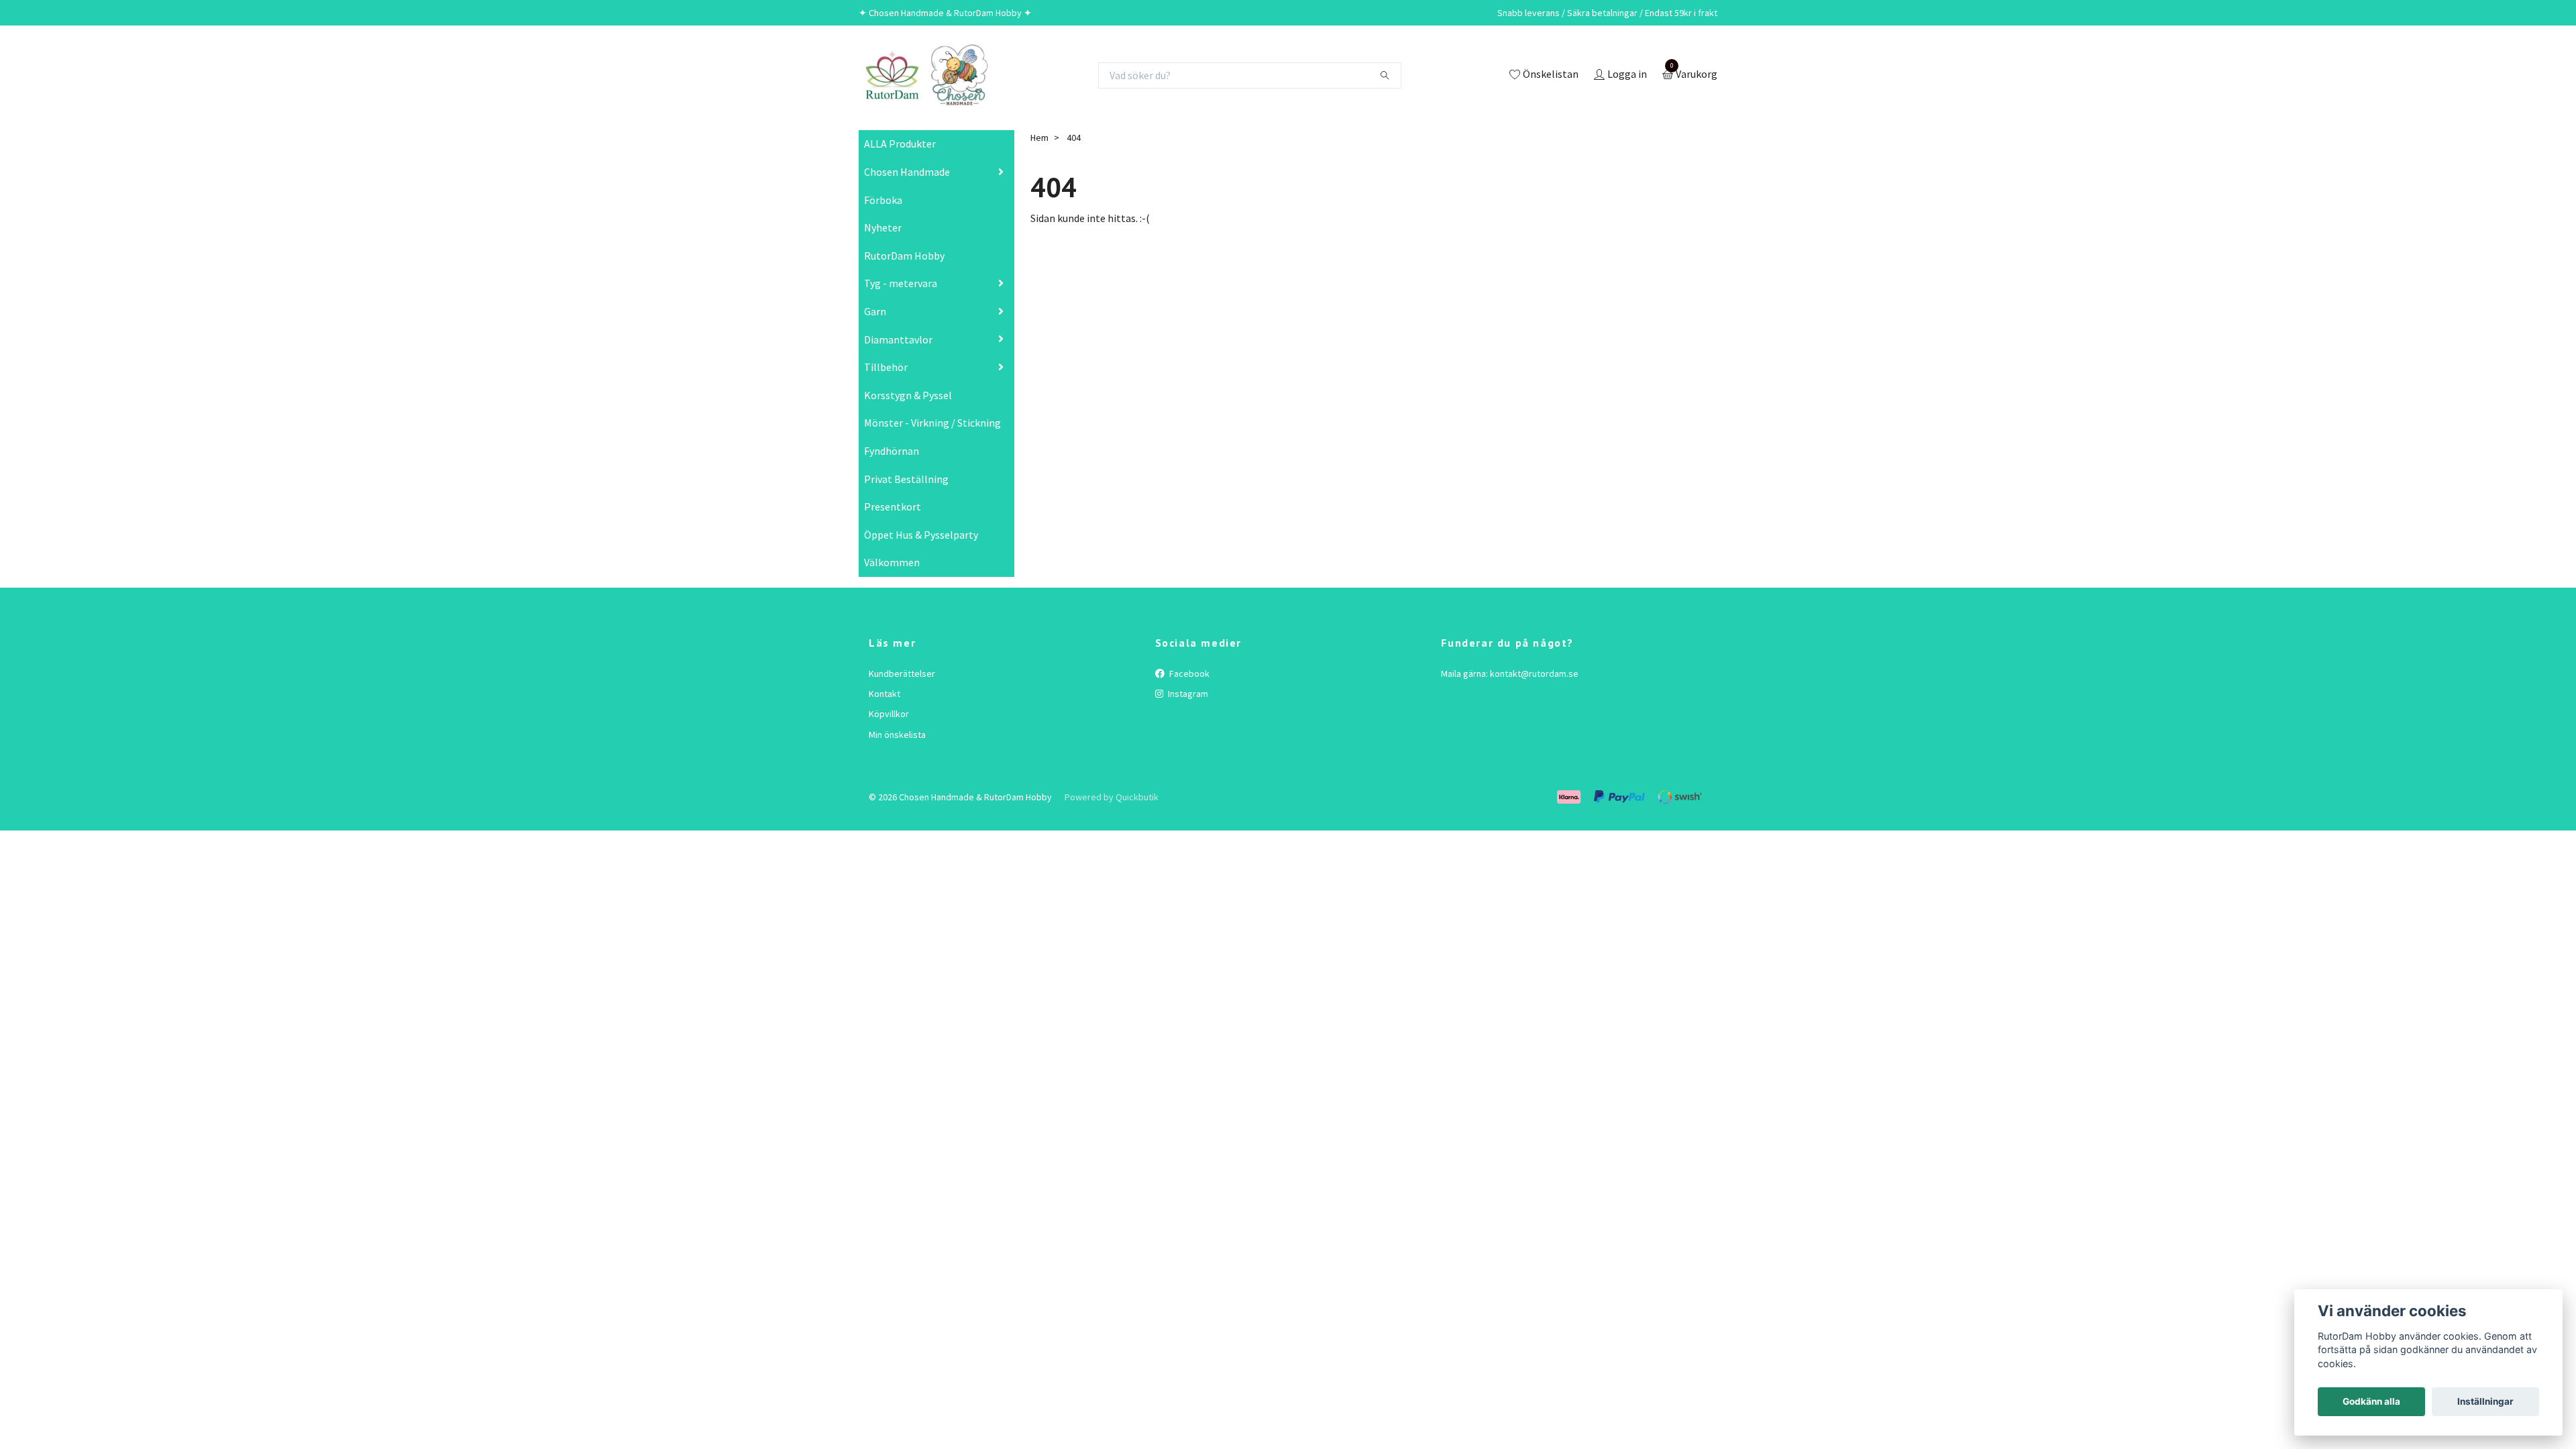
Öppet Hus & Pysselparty (921, 535)
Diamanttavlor (898, 339)
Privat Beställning (906, 479)
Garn (875, 311)
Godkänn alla (2371, 1401)
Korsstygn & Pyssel (908, 395)
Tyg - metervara (901, 283)
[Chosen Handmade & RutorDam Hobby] (926, 75)
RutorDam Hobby (904, 256)
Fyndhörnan (892, 451)
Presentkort (893, 506)
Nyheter (883, 227)
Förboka (883, 200)
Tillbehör (886, 367)
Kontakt (884, 694)
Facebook (1188, 674)
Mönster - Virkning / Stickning (932, 423)
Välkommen (892, 562)
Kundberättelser (902, 674)
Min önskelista (897, 735)
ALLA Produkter (900, 144)
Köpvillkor (889, 714)
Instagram (1187, 694)
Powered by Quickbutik (1112, 797)
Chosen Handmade (907, 172)
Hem (1039, 138)
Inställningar (2485, 1401)
